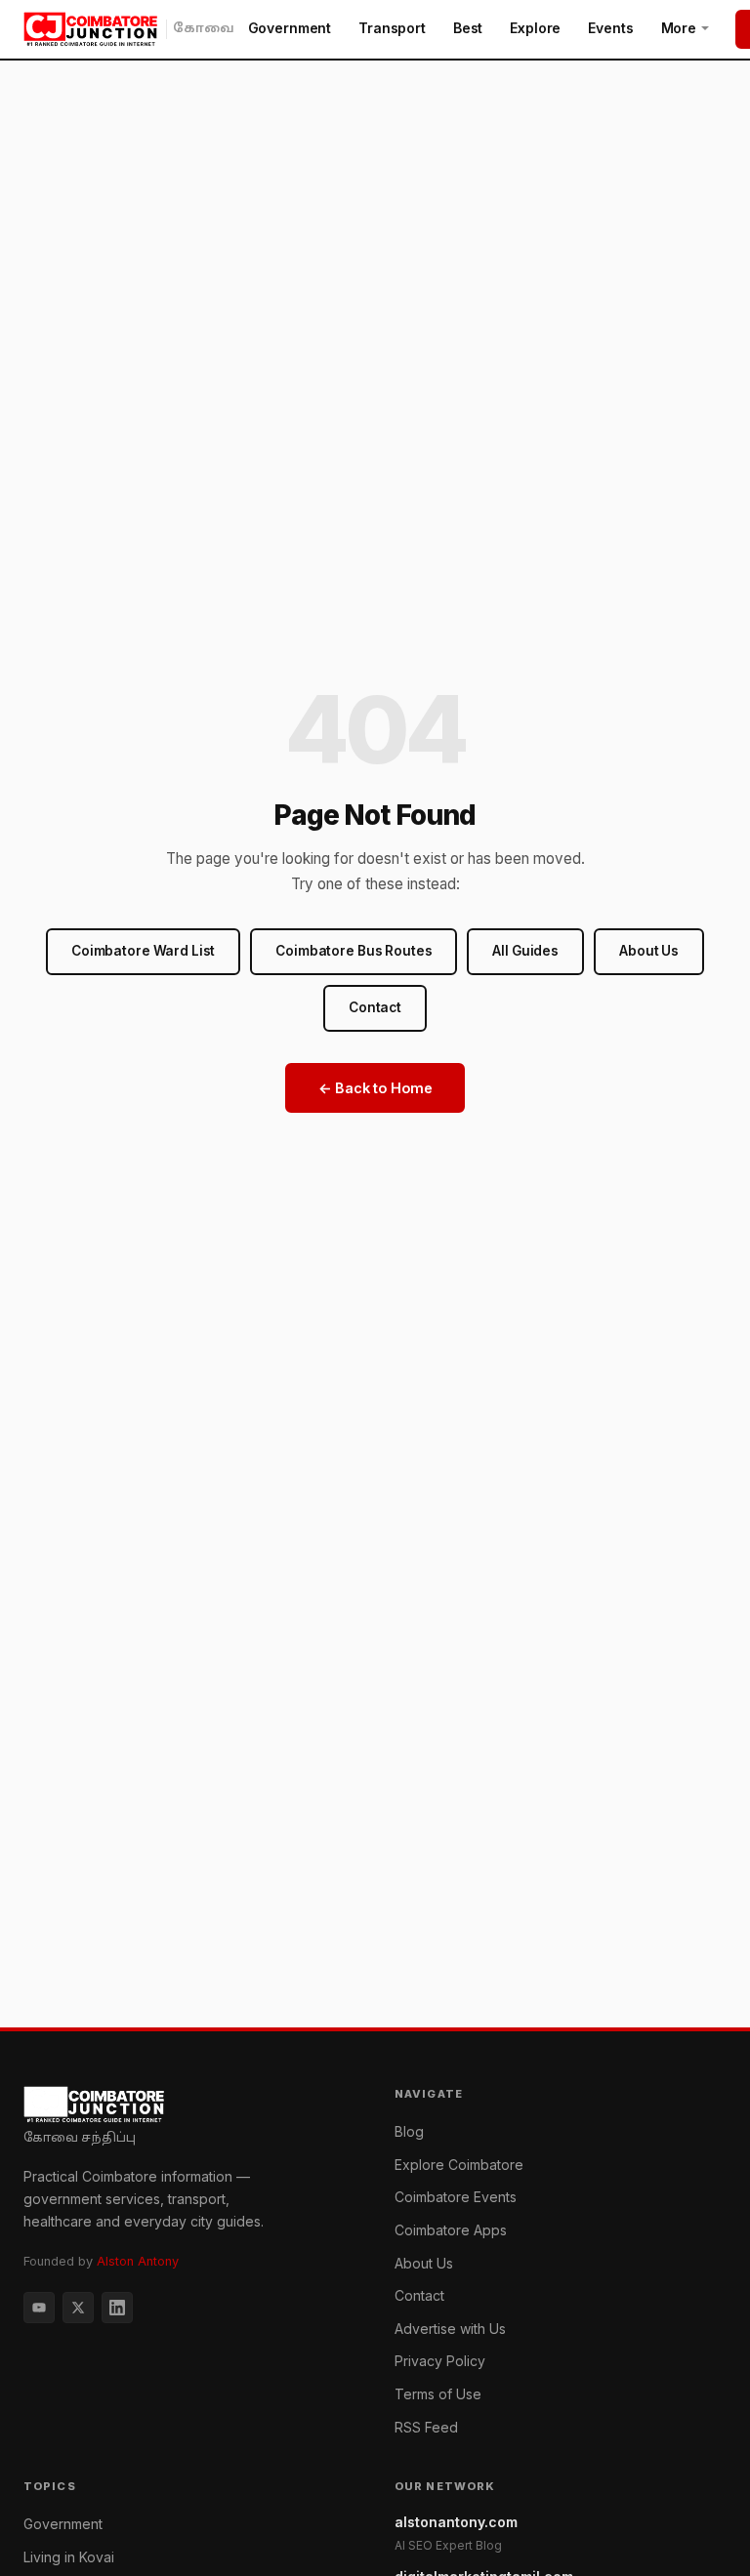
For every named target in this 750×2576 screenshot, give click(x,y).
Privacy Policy (440, 2361)
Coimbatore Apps (451, 2230)
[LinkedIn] (117, 2308)
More (679, 28)
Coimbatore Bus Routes (354, 951)
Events (610, 28)
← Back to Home (375, 1088)
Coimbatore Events (456, 2197)
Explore (535, 28)
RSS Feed (426, 2427)
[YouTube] (39, 2308)
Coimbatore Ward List (143, 951)
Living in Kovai (69, 2557)
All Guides (525, 951)
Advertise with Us (450, 2329)
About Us (649, 951)
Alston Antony (138, 2261)
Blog (409, 2131)
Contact (375, 1007)
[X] (78, 2308)
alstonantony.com (456, 2533)
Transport (392, 28)
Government (290, 28)
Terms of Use (438, 2394)
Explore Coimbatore (459, 2165)
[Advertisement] (375, 1881)
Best (468, 28)
